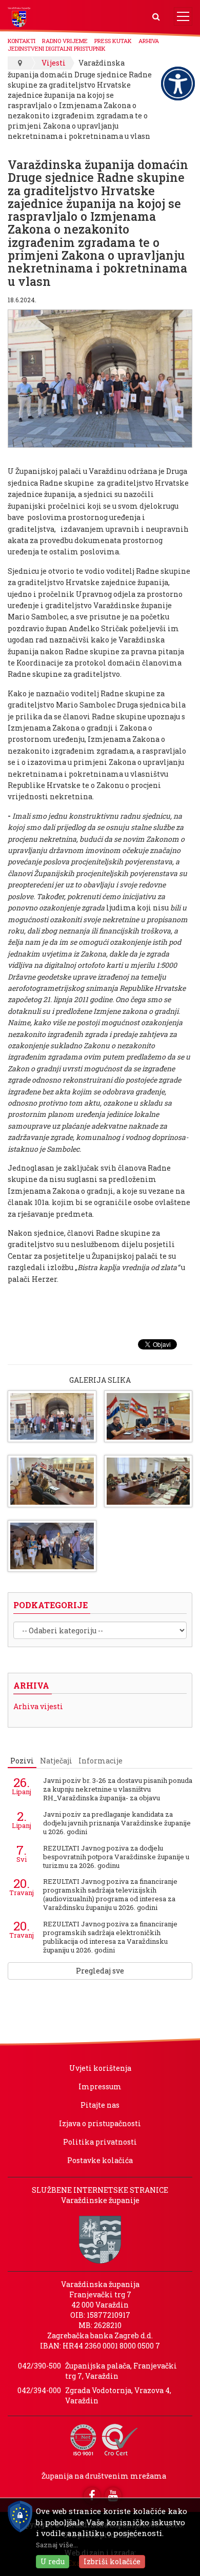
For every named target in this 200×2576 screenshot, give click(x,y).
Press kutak (113, 41)
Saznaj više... (57, 2545)
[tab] (22, 1761)
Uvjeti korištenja (100, 2068)
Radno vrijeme (65, 41)
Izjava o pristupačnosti (100, 2123)
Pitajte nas (100, 2105)
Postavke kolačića (100, 2160)
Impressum (100, 2086)
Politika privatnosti (100, 2142)
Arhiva (149, 41)
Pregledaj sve (100, 1971)
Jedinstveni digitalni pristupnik (57, 48)
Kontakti (22, 41)
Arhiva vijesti (38, 1706)
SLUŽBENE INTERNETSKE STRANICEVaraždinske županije (100, 2195)
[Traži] (156, 17)
